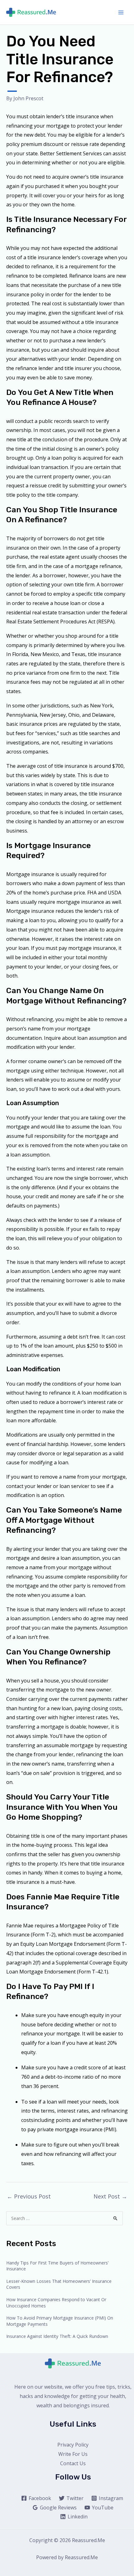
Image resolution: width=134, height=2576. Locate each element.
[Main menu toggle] (121, 12)
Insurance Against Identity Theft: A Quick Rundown (57, 2336)
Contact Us (73, 2463)
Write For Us (73, 2454)
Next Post (110, 2196)
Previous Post (29, 2196)
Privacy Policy (73, 2445)
